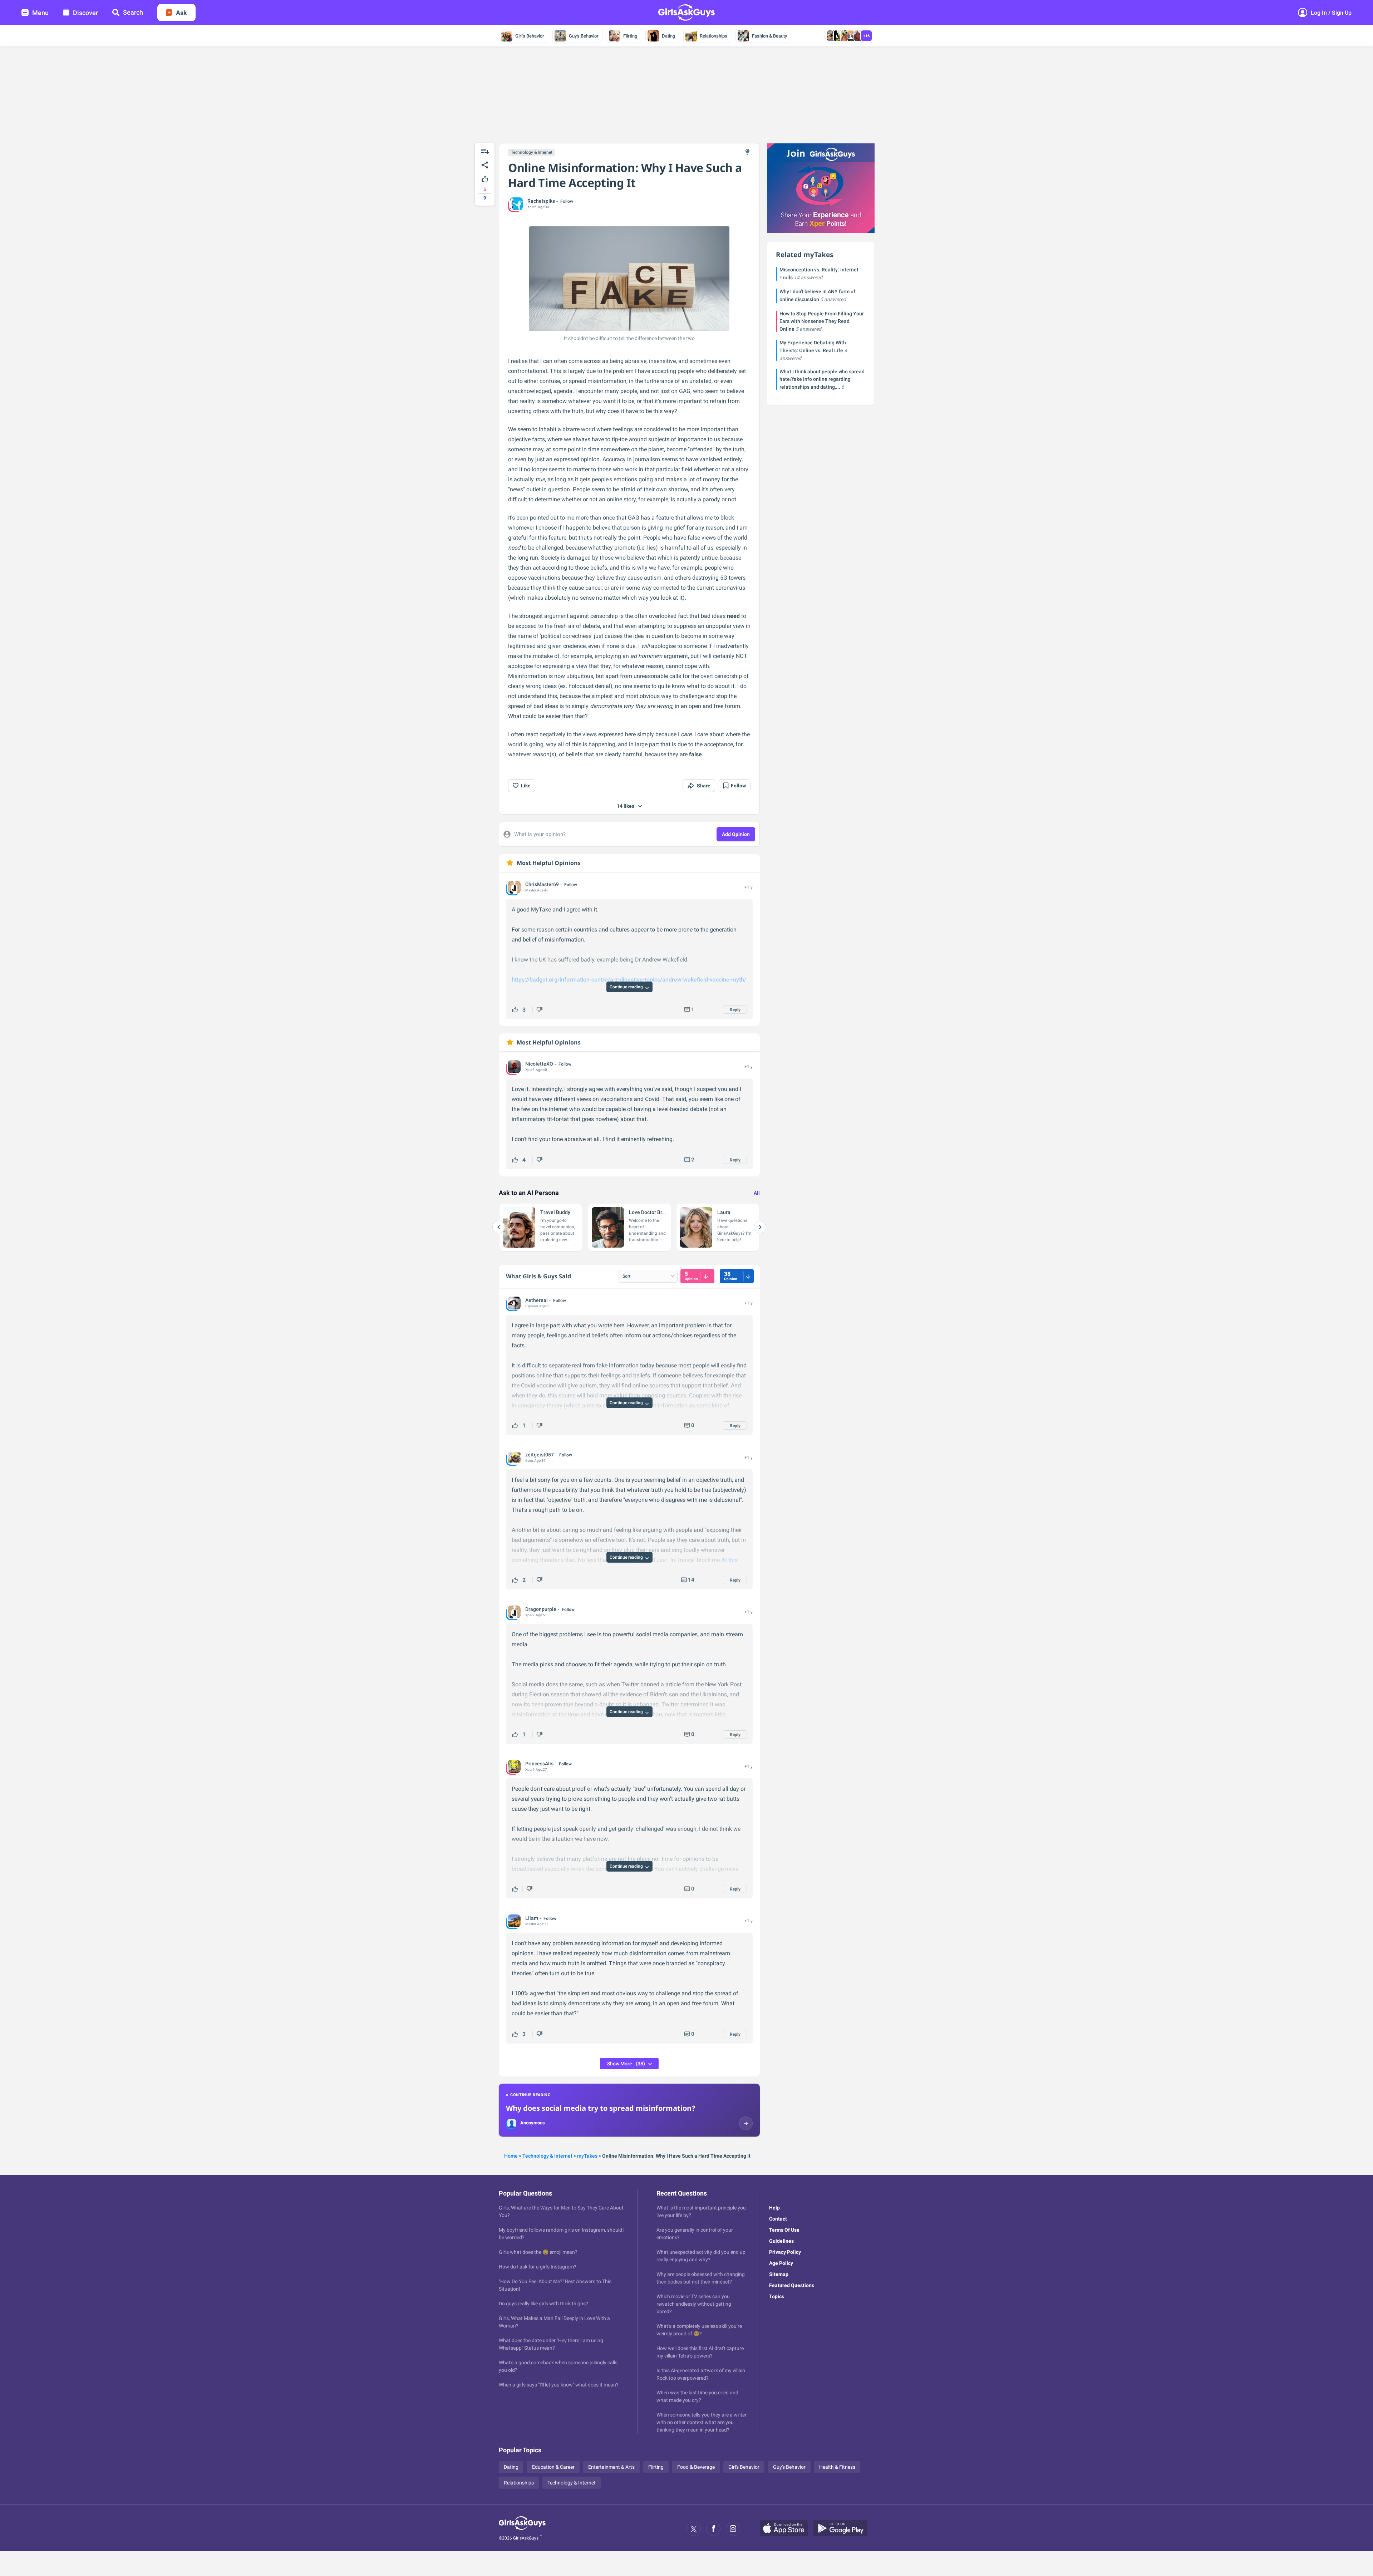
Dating (668, 36)
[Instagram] (733, 2529)
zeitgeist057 (540, 1455)
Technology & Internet (532, 152)
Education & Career (553, 2467)
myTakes (587, 2156)
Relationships (713, 36)
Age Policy (781, 2263)
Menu (40, 13)
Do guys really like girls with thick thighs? (543, 2304)
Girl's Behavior (530, 36)
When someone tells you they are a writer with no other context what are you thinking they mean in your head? (702, 2422)
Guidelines (781, 2241)
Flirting (630, 36)
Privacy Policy (785, 2252)
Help (774, 2208)
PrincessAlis (539, 1764)
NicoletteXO (539, 1064)
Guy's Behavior (584, 36)
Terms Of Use (784, 2230)
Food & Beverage (696, 2467)
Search (133, 12)
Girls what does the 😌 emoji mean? (538, 2252)
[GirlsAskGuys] (522, 2529)
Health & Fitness (837, 2467)
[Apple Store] (787, 2529)
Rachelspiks (541, 201)
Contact (778, 2219)
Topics (777, 2296)
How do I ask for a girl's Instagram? (538, 2267)
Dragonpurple (541, 1609)
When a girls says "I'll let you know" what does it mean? (559, 2385)
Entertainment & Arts (611, 2467)
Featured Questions (792, 2285)
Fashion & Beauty (769, 36)
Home (511, 2156)
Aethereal (537, 1300)
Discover (85, 13)
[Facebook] (713, 2529)
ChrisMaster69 (542, 884)
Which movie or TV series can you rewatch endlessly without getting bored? (694, 2304)
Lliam (532, 1918)
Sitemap (779, 2274)
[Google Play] (843, 2529)
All (757, 1193)
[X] (694, 2529)
